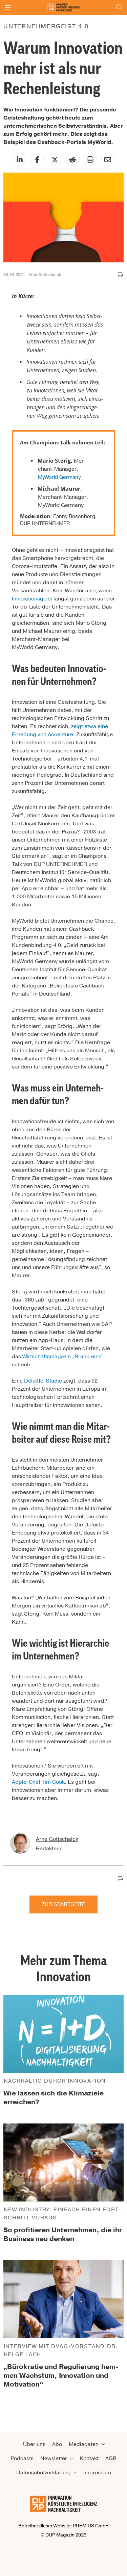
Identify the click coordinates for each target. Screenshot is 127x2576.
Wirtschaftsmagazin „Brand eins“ (63, 1357)
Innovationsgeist (32, 599)
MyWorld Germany (59, 477)
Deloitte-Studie (43, 1381)
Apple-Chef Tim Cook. (40, 1782)
